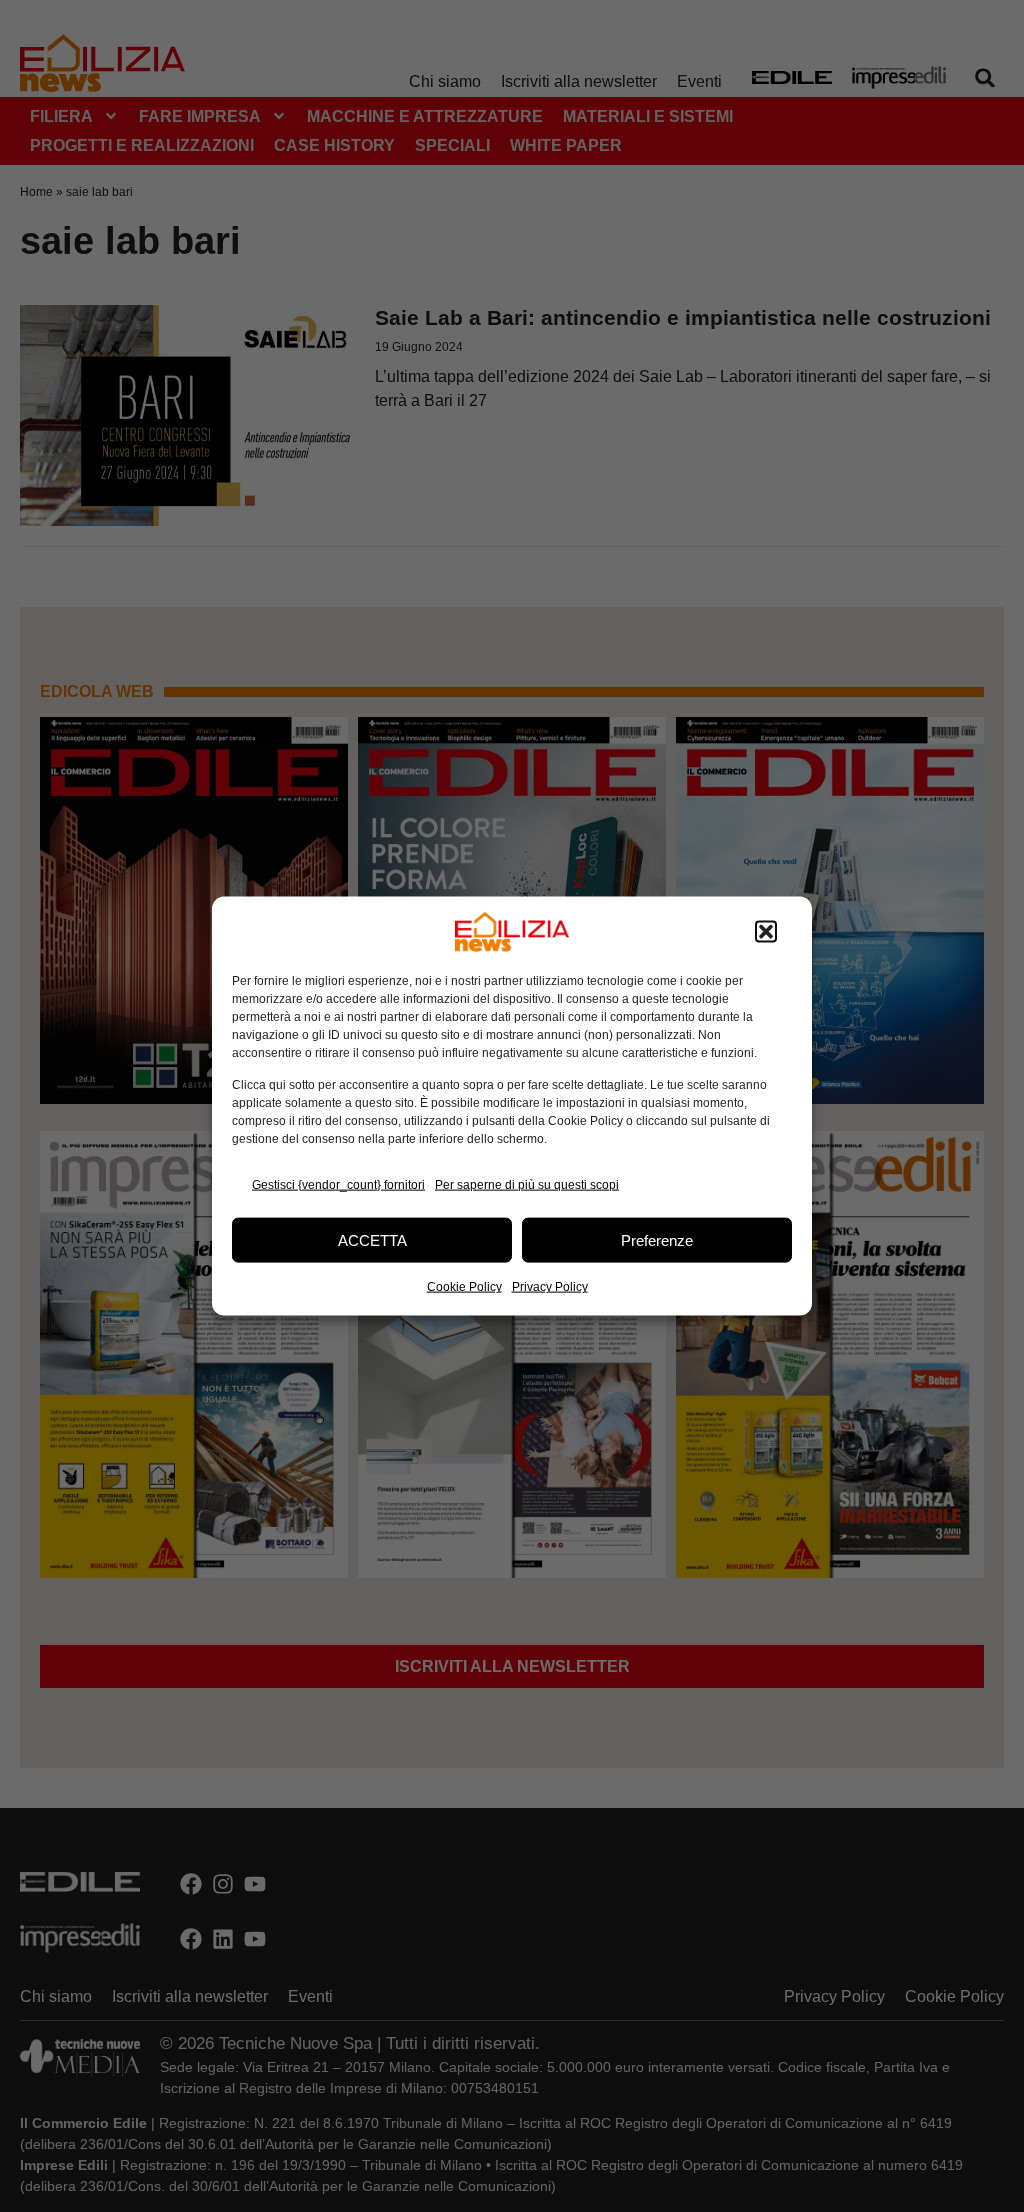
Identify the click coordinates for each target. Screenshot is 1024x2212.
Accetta (372, 1239)
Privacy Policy (550, 1287)
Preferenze (657, 1239)
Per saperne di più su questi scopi (527, 1184)
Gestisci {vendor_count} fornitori (338, 1184)
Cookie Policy (464, 1287)
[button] (766, 932)
